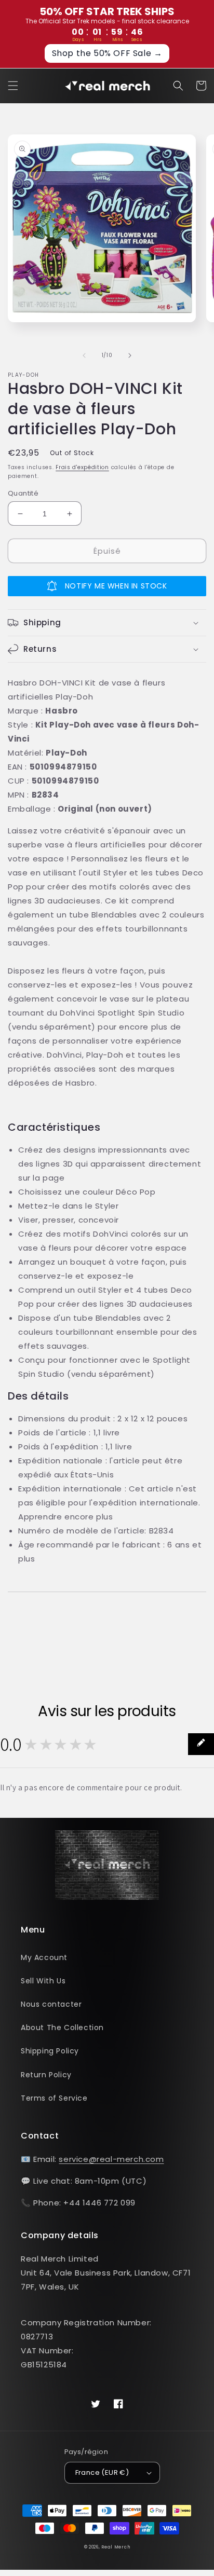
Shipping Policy (50, 2051)
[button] (13, 86)
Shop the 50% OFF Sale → (107, 53)
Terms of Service (54, 2098)
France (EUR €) (102, 2472)
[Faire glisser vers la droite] (130, 355)
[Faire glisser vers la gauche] (84, 355)
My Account (44, 1957)
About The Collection (62, 2027)
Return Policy (46, 2075)
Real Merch (116, 2547)
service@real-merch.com (111, 2159)
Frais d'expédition (82, 467)
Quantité (23, 493)
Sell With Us (43, 1981)
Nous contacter (51, 2004)
